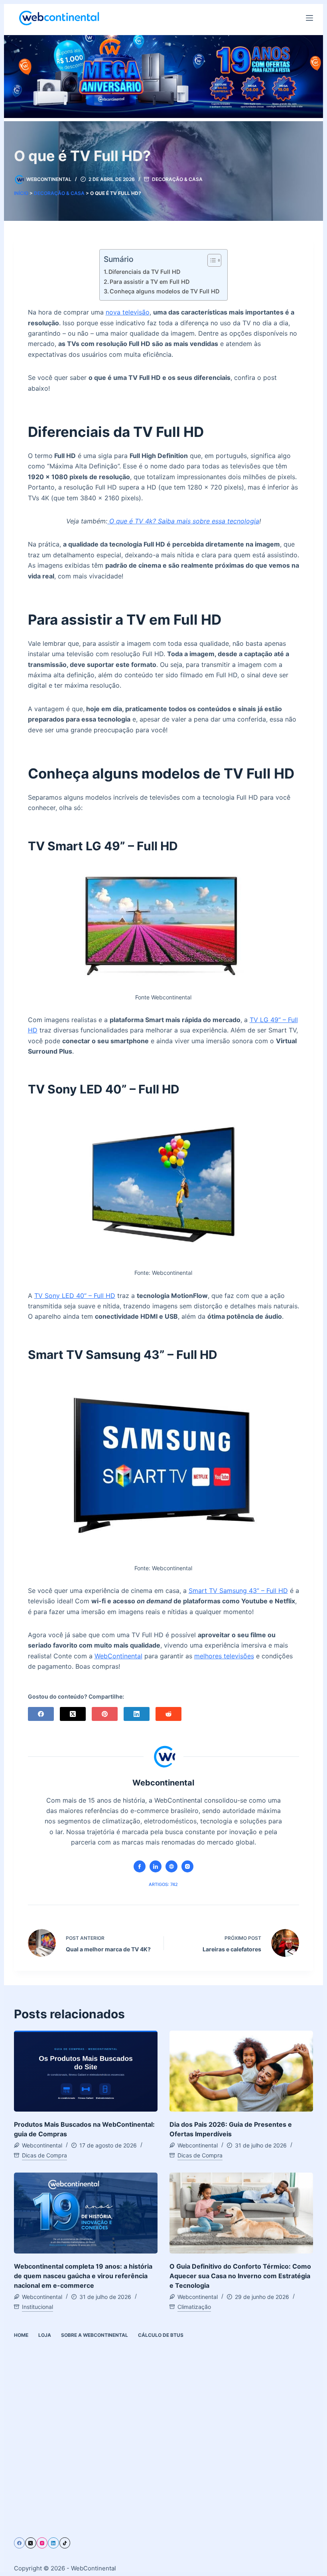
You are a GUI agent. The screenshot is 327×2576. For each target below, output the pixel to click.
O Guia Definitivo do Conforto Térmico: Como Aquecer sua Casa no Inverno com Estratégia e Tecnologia (240, 2276)
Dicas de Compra (44, 2155)
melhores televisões (224, 1656)
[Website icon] (171, 1866)
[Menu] (309, 18)
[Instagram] (42, 2543)
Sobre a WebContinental (95, 2335)
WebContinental (118, 1656)
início (21, 193)
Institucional (37, 2307)
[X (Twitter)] (73, 1714)
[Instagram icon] (187, 1866)
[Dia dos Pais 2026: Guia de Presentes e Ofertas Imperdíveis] (241, 2071)
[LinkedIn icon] (156, 1866)
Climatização (194, 2307)
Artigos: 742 (163, 1884)
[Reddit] (168, 1714)
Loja (45, 2335)
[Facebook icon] (140, 1866)
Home (21, 2335)
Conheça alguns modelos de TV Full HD (164, 291)
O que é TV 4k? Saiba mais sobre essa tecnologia (183, 521)
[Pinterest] (105, 1714)
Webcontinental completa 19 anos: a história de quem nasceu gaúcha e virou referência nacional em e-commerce (83, 2276)
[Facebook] (41, 1714)
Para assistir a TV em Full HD (150, 282)
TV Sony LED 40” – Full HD (75, 1296)
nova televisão (128, 312)
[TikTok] (65, 2543)
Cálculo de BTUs (161, 2335)
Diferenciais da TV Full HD (144, 272)
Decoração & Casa (177, 179)
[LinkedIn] (137, 1714)
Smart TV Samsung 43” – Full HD (238, 1591)
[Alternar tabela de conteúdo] (210, 260)
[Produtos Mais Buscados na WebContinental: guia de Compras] (86, 2071)
